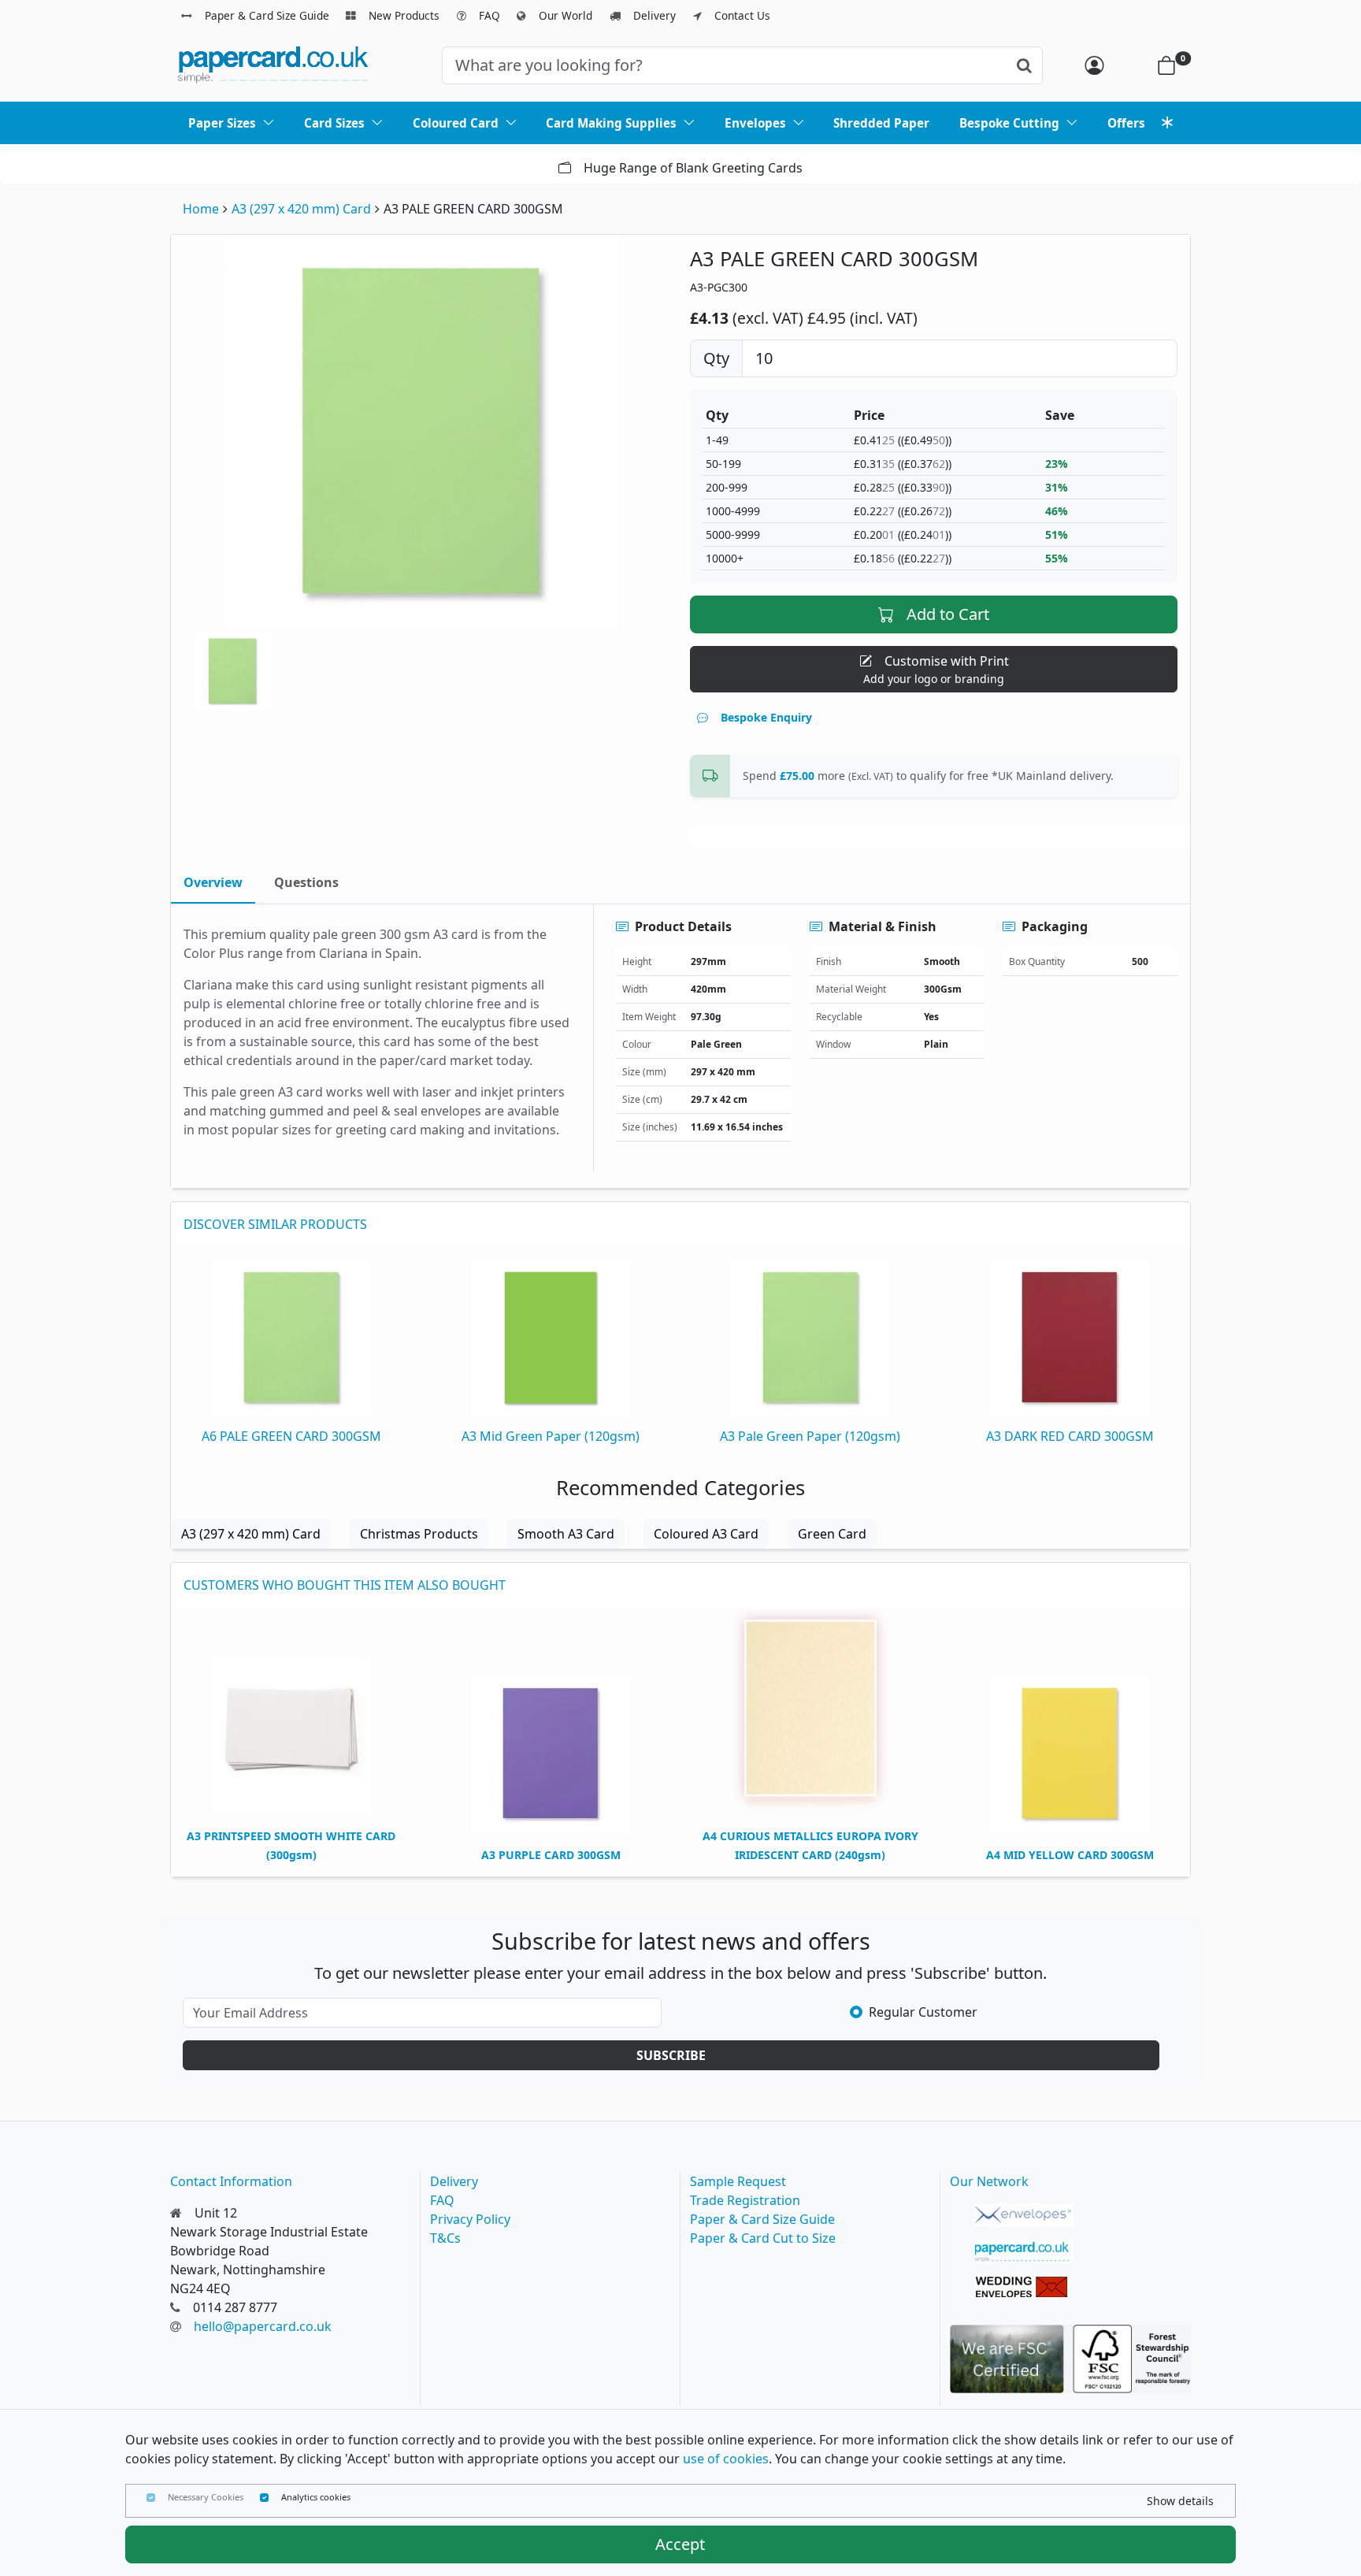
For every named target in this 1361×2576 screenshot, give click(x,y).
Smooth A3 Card (566, 1534)
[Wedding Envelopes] (1024, 2288)
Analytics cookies (316, 2497)
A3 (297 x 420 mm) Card (301, 209)
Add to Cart (948, 614)
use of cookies (726, 2459)
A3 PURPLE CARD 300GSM (551, 1855)
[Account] (1094, 65)
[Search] (1024, 65)
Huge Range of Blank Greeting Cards (205, 168)
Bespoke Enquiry (766, 717)
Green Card (832, 1534)
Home (201, 209)
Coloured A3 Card (706, 1534)
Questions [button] (306, 882)
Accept (680, 2544)
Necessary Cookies (206, 2497)
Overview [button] (213, 882)
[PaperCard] (1024, 2251)
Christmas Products (419, 1534)
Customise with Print (936, 669)
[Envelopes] (1024, 2215)
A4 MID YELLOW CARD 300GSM (1070, 1855)
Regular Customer (923, 2012)
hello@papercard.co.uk (263, 2326)
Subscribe (671, 2055)
